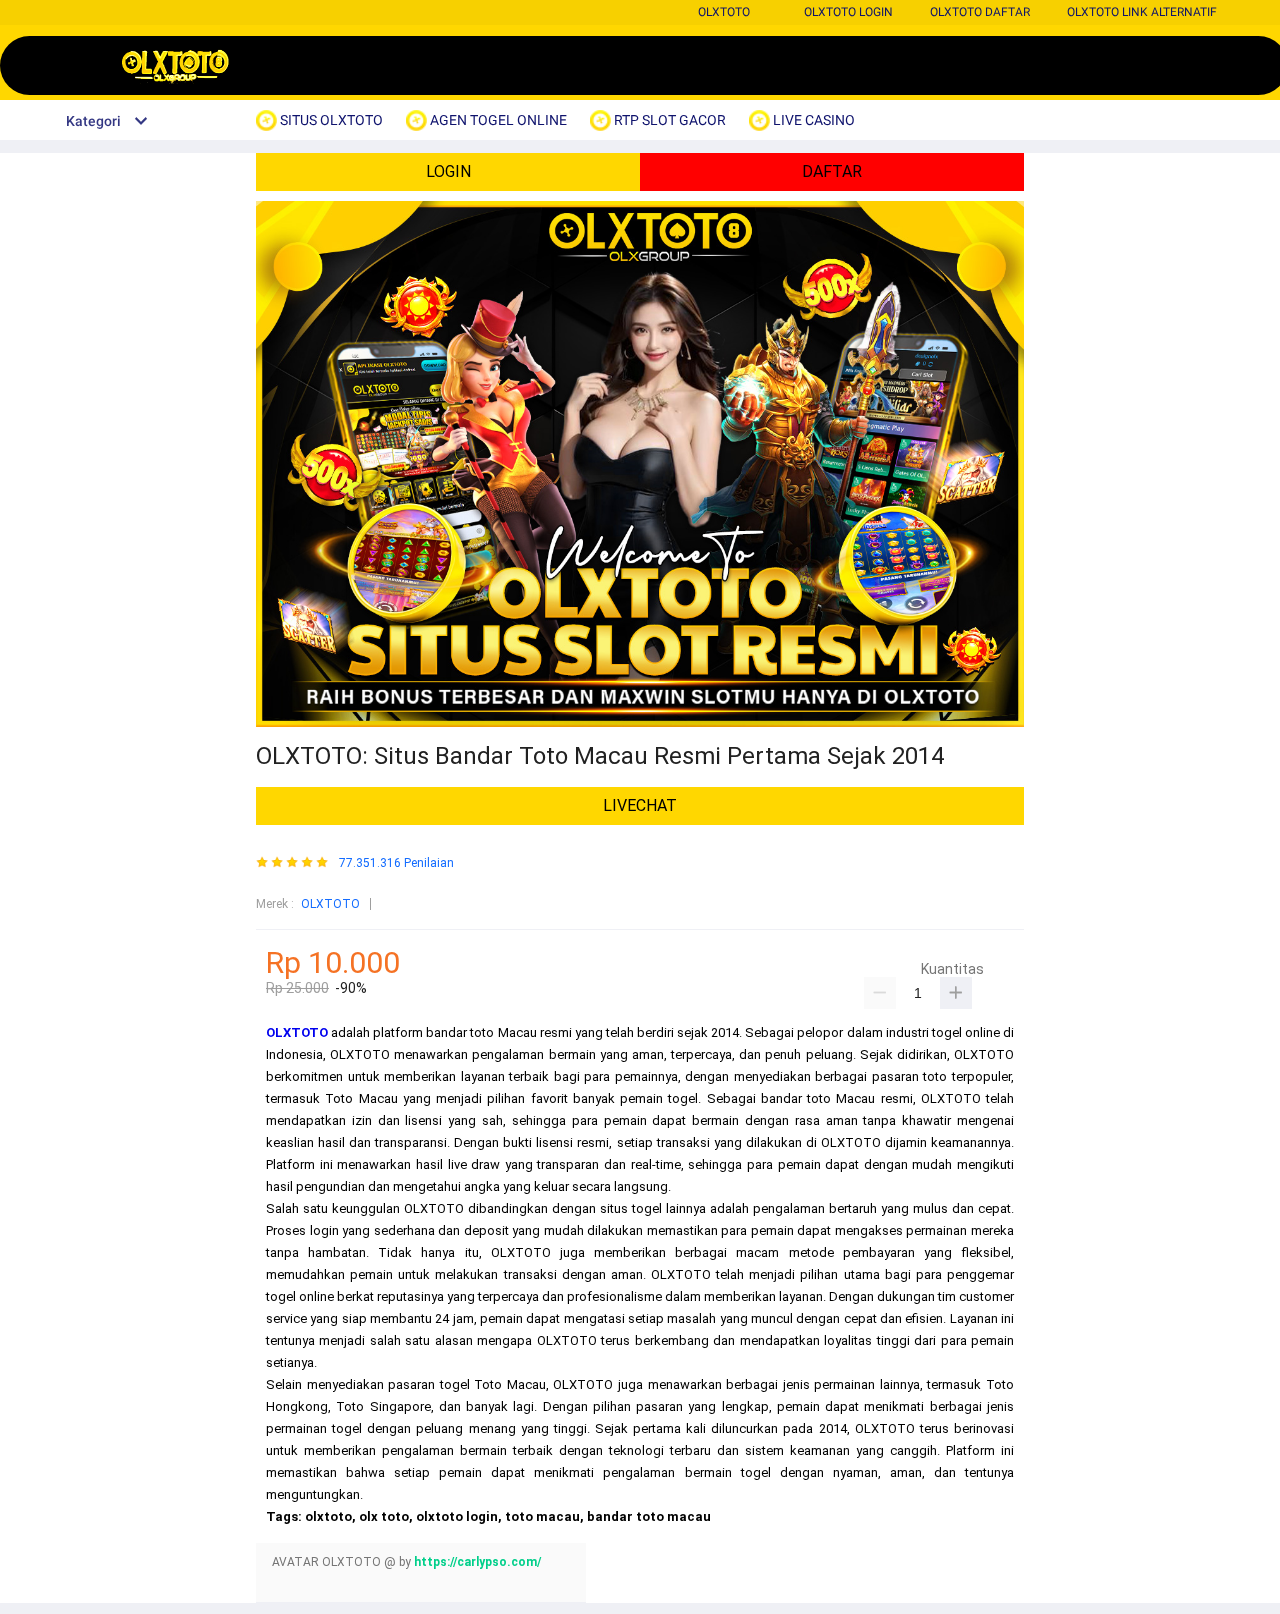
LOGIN (448, 171)
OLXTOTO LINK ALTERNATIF (1142, 12)
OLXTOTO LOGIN (848, 12)
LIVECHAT (640, 805)
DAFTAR (832, 171)
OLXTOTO (724, 12)
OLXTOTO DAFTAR (980, 12)
